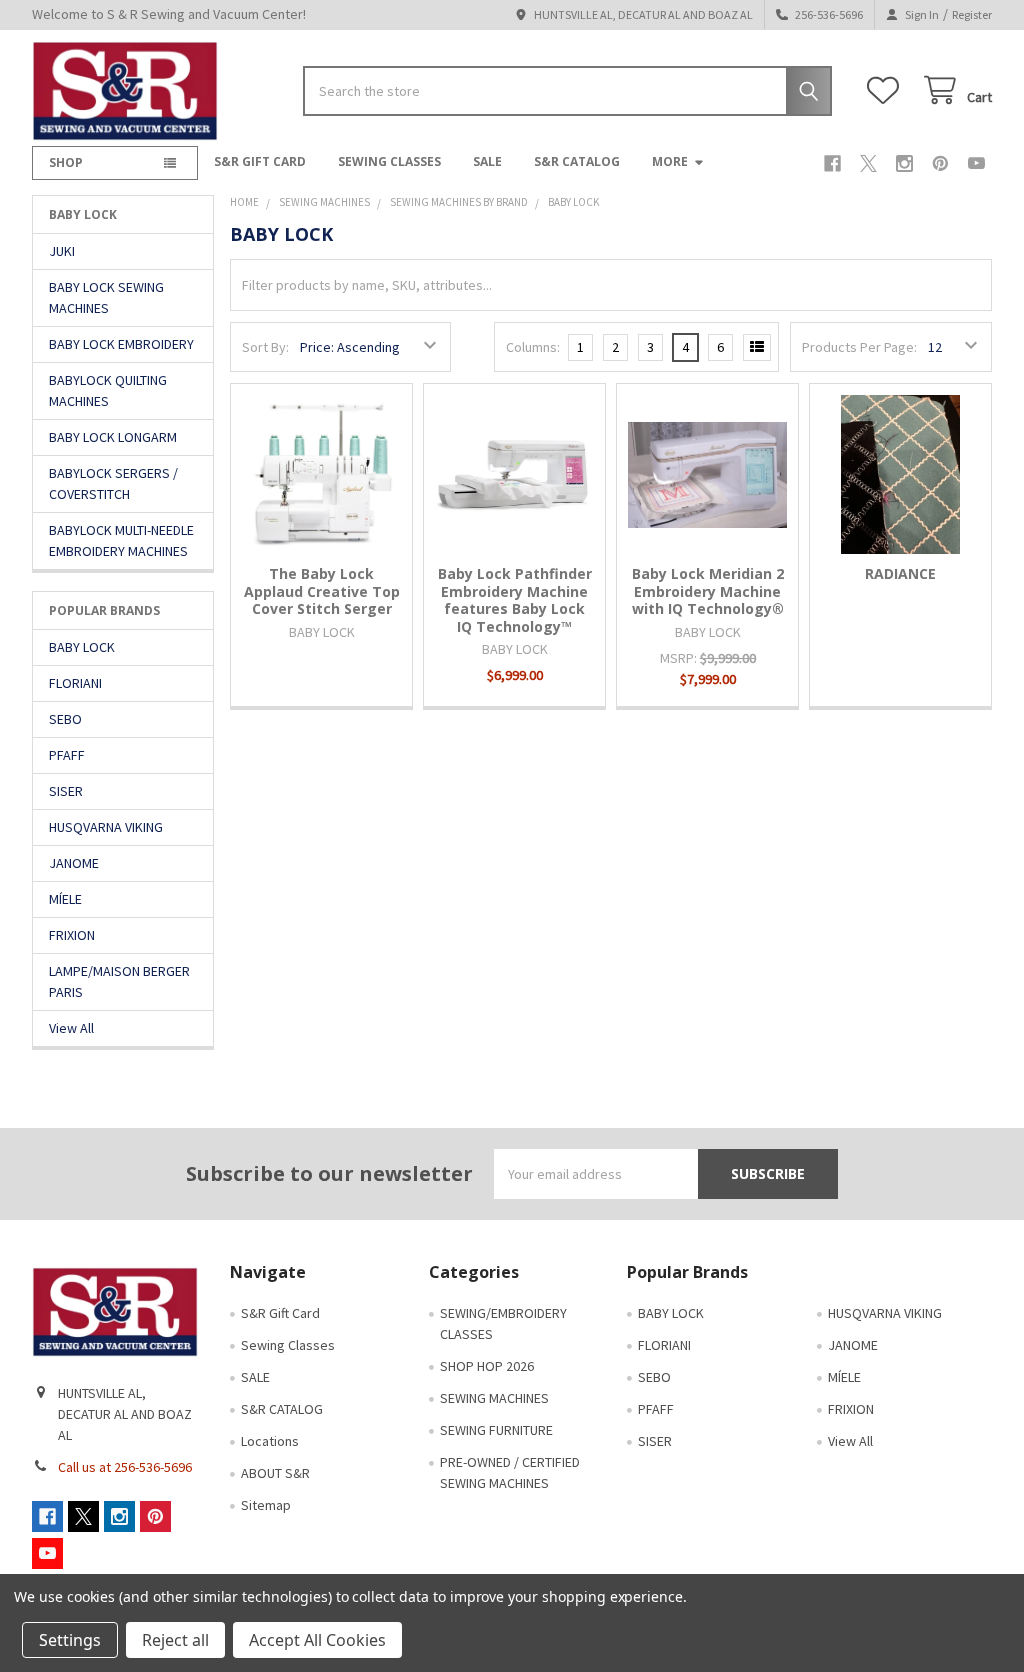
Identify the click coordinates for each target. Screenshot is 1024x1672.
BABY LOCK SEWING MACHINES (106, 297)
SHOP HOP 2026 (487, 1366)
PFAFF (67, 755)
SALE (487, 161)
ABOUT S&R (275, 1473)
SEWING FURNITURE (496, 1430)
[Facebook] (832, 163)
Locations (270, 1441)
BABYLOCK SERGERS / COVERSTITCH (113, 483)
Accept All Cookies (317, 1640)
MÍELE (65, 899)
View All (71, 1028)
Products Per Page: (859, 347)
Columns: (533, 347)
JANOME (74, 863)
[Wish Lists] (887, 90)
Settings (70, 1640)
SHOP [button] (66, 162)
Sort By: (265, 347)
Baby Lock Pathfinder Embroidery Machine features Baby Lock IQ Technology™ (515, 600)
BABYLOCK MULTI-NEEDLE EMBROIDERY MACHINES (121, 540)
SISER (66, 791)
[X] (868, 163)
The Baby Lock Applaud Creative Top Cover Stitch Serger (322, 591)
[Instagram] (904, 163)
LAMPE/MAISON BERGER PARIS (119, 981)
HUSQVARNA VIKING (106, 827)
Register (972, 14)
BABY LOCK (82, 647)
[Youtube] (976, 163)
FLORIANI (75, 683)
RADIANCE (900, 573)
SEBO (65, 719)
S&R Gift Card (260, 161)
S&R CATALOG (577, 161)
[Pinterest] (940, 163)
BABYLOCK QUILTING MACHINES (108, 390)
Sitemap (266, 1505)
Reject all (175, 1640)
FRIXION (72, 935)
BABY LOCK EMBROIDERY (121, 344)
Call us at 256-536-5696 (125, 1467)
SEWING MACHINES (494, 1398)
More (670, 161)
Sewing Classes (389, 161)
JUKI (62, 251)
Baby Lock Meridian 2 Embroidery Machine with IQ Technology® (708, 591)
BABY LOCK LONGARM (113, 437)
